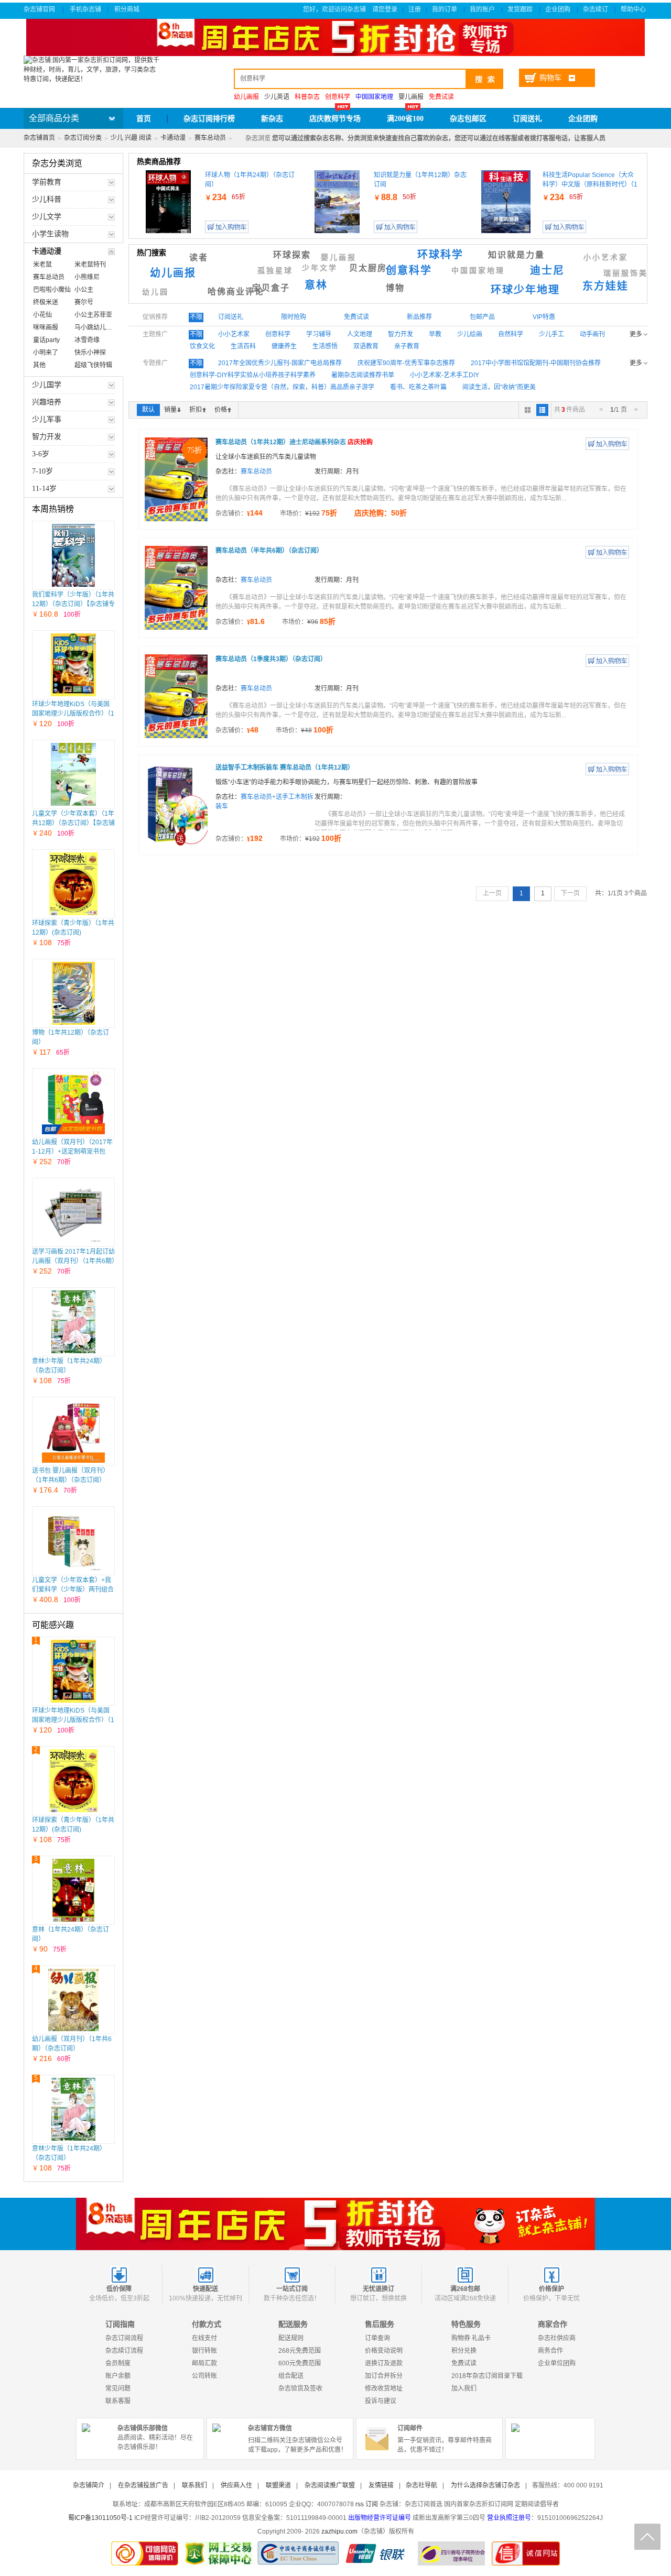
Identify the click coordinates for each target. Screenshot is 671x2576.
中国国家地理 (478, 271)
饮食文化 (202, 346)
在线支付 (204, 2338)
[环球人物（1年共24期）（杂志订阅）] (168, 202)
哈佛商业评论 (236, 292)
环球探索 (292, 255)
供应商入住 (236, 2485)
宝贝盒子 (271, 288)
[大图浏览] (528, 410)
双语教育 (366, 346)
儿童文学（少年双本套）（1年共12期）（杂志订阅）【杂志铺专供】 (73, 823)
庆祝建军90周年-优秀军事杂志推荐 (406, 363)
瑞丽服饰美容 (630, 273)
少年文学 (320, 268)
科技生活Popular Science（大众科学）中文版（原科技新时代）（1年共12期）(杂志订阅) (590, 184)
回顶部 (647, 2537)
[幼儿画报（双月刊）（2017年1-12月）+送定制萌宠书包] (73, 1103)
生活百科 (243, 346)
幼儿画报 (173, 273)
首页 (144, 119)
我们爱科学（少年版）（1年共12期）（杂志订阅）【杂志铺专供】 (73, 604)
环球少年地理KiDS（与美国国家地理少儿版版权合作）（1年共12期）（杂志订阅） (73, 714)
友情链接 (381, 2485)
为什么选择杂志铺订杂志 (485, 2485)
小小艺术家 (606, 257)
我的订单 (445, 9)
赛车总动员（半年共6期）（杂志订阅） (269, 551)
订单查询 (377, 2338)
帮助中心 (634, 9)
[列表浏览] (542, 410)
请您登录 (385, 9)
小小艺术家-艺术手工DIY (445, 375)
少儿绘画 (470, 334)
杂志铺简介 (89, 2485)
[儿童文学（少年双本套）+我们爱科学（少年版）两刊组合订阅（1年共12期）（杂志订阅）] (73, 1541)
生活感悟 (325, 346)
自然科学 (511, 334)
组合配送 (291, 2376)
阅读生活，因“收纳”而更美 (499, 387)
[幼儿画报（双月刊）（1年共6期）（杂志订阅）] (73, 2000)
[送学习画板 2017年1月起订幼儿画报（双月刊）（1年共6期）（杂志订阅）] (73, 1212)
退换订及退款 (384, 2363)
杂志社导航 (421, 2485)
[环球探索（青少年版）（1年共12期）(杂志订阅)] (73, 884)
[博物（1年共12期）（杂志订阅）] (74, 993)
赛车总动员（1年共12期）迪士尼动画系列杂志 (294, 442)
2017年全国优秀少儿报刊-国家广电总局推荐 (280, 363)
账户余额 (118, 2376)
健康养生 (284, 346)
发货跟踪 (521, 9)
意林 (316, 285)
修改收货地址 (384, 2388)
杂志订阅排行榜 (209, 119)
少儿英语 (277, 97)
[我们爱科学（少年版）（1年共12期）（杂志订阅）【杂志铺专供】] (74, 555)
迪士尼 (547, 270)
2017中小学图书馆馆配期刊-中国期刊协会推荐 (536, 363)
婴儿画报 (411, 97)
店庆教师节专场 (335, 119)
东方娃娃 (605, 286)
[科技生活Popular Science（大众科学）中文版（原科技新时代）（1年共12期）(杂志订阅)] (506, 202)
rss (360, 2504)
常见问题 (118, 2388)
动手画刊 (592, 334)
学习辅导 (319, 334)
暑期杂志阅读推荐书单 (363, 375)
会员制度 (118, 2363)
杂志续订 (596, 9)
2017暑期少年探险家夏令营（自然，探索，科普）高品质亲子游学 (282, 387)
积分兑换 (464, 2351)
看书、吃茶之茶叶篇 (418, 387)
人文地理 (360, 334)
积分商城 (128, 9)
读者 (199, 257)
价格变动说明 (384, 2351)
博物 (395, 288)
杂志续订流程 (124, 2351)
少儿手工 (551, 334)
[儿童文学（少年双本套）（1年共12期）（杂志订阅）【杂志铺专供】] (74, 774)
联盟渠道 (278, 2485)
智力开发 (401, 334)
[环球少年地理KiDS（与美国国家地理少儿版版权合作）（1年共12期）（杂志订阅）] (74, 665)
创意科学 (409, 270)
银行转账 (204, 2351)
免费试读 (464, 2363)
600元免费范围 (300, 2363)
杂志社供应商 (557, 2338)
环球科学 (440, 255)
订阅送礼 (527, 119)
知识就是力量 (516, 255)
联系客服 (118, 2401)
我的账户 (483, 9)
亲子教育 (407, 346)
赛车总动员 (210, 138)
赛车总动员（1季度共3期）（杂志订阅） (271, 659)
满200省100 (405, 119)
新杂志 (272, 119)
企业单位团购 (557, 2363)
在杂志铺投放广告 (143, 2485)
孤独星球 (275, 271)
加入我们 (464, 2388)
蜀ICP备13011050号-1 (100, 2518)
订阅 (372, 2504)
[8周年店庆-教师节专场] (335, 2224)
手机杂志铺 (85, 9)
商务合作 (550, 2351)
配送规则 (291, 2338)
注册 (415, 9)
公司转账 (204, 2376)
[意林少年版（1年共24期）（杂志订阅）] (73, 1322)
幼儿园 (155, 292)
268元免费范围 (300, 2351)
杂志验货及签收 (300, 2388)
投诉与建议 (381, 2401)
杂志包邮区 (468, 119)
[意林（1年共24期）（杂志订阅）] (73, 1890)
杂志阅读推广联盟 (330, 2485)
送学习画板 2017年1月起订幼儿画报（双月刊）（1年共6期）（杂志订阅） (73, 1261)
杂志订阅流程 (124, 2338)
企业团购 (559, 9)
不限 (196, 317)
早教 (435, 334)
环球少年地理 (525, 290)
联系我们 (194, 2485)
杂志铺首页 (39, 138)
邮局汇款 (204, 2363)
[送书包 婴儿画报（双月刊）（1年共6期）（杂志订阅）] (73, 1431)
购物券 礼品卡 (471, 2338)
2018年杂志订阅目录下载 (487, 2376)
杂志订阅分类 (83, 138)
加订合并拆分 (384, 2376)
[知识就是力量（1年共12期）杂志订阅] (337, 202)
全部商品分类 (54, 118)
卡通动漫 (173, 138)
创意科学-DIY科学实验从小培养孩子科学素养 (253, 375)
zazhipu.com (339, 2531)
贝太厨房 (368, 268)
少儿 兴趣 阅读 (131, 138)
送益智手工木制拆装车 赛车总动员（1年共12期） (285, 768)
